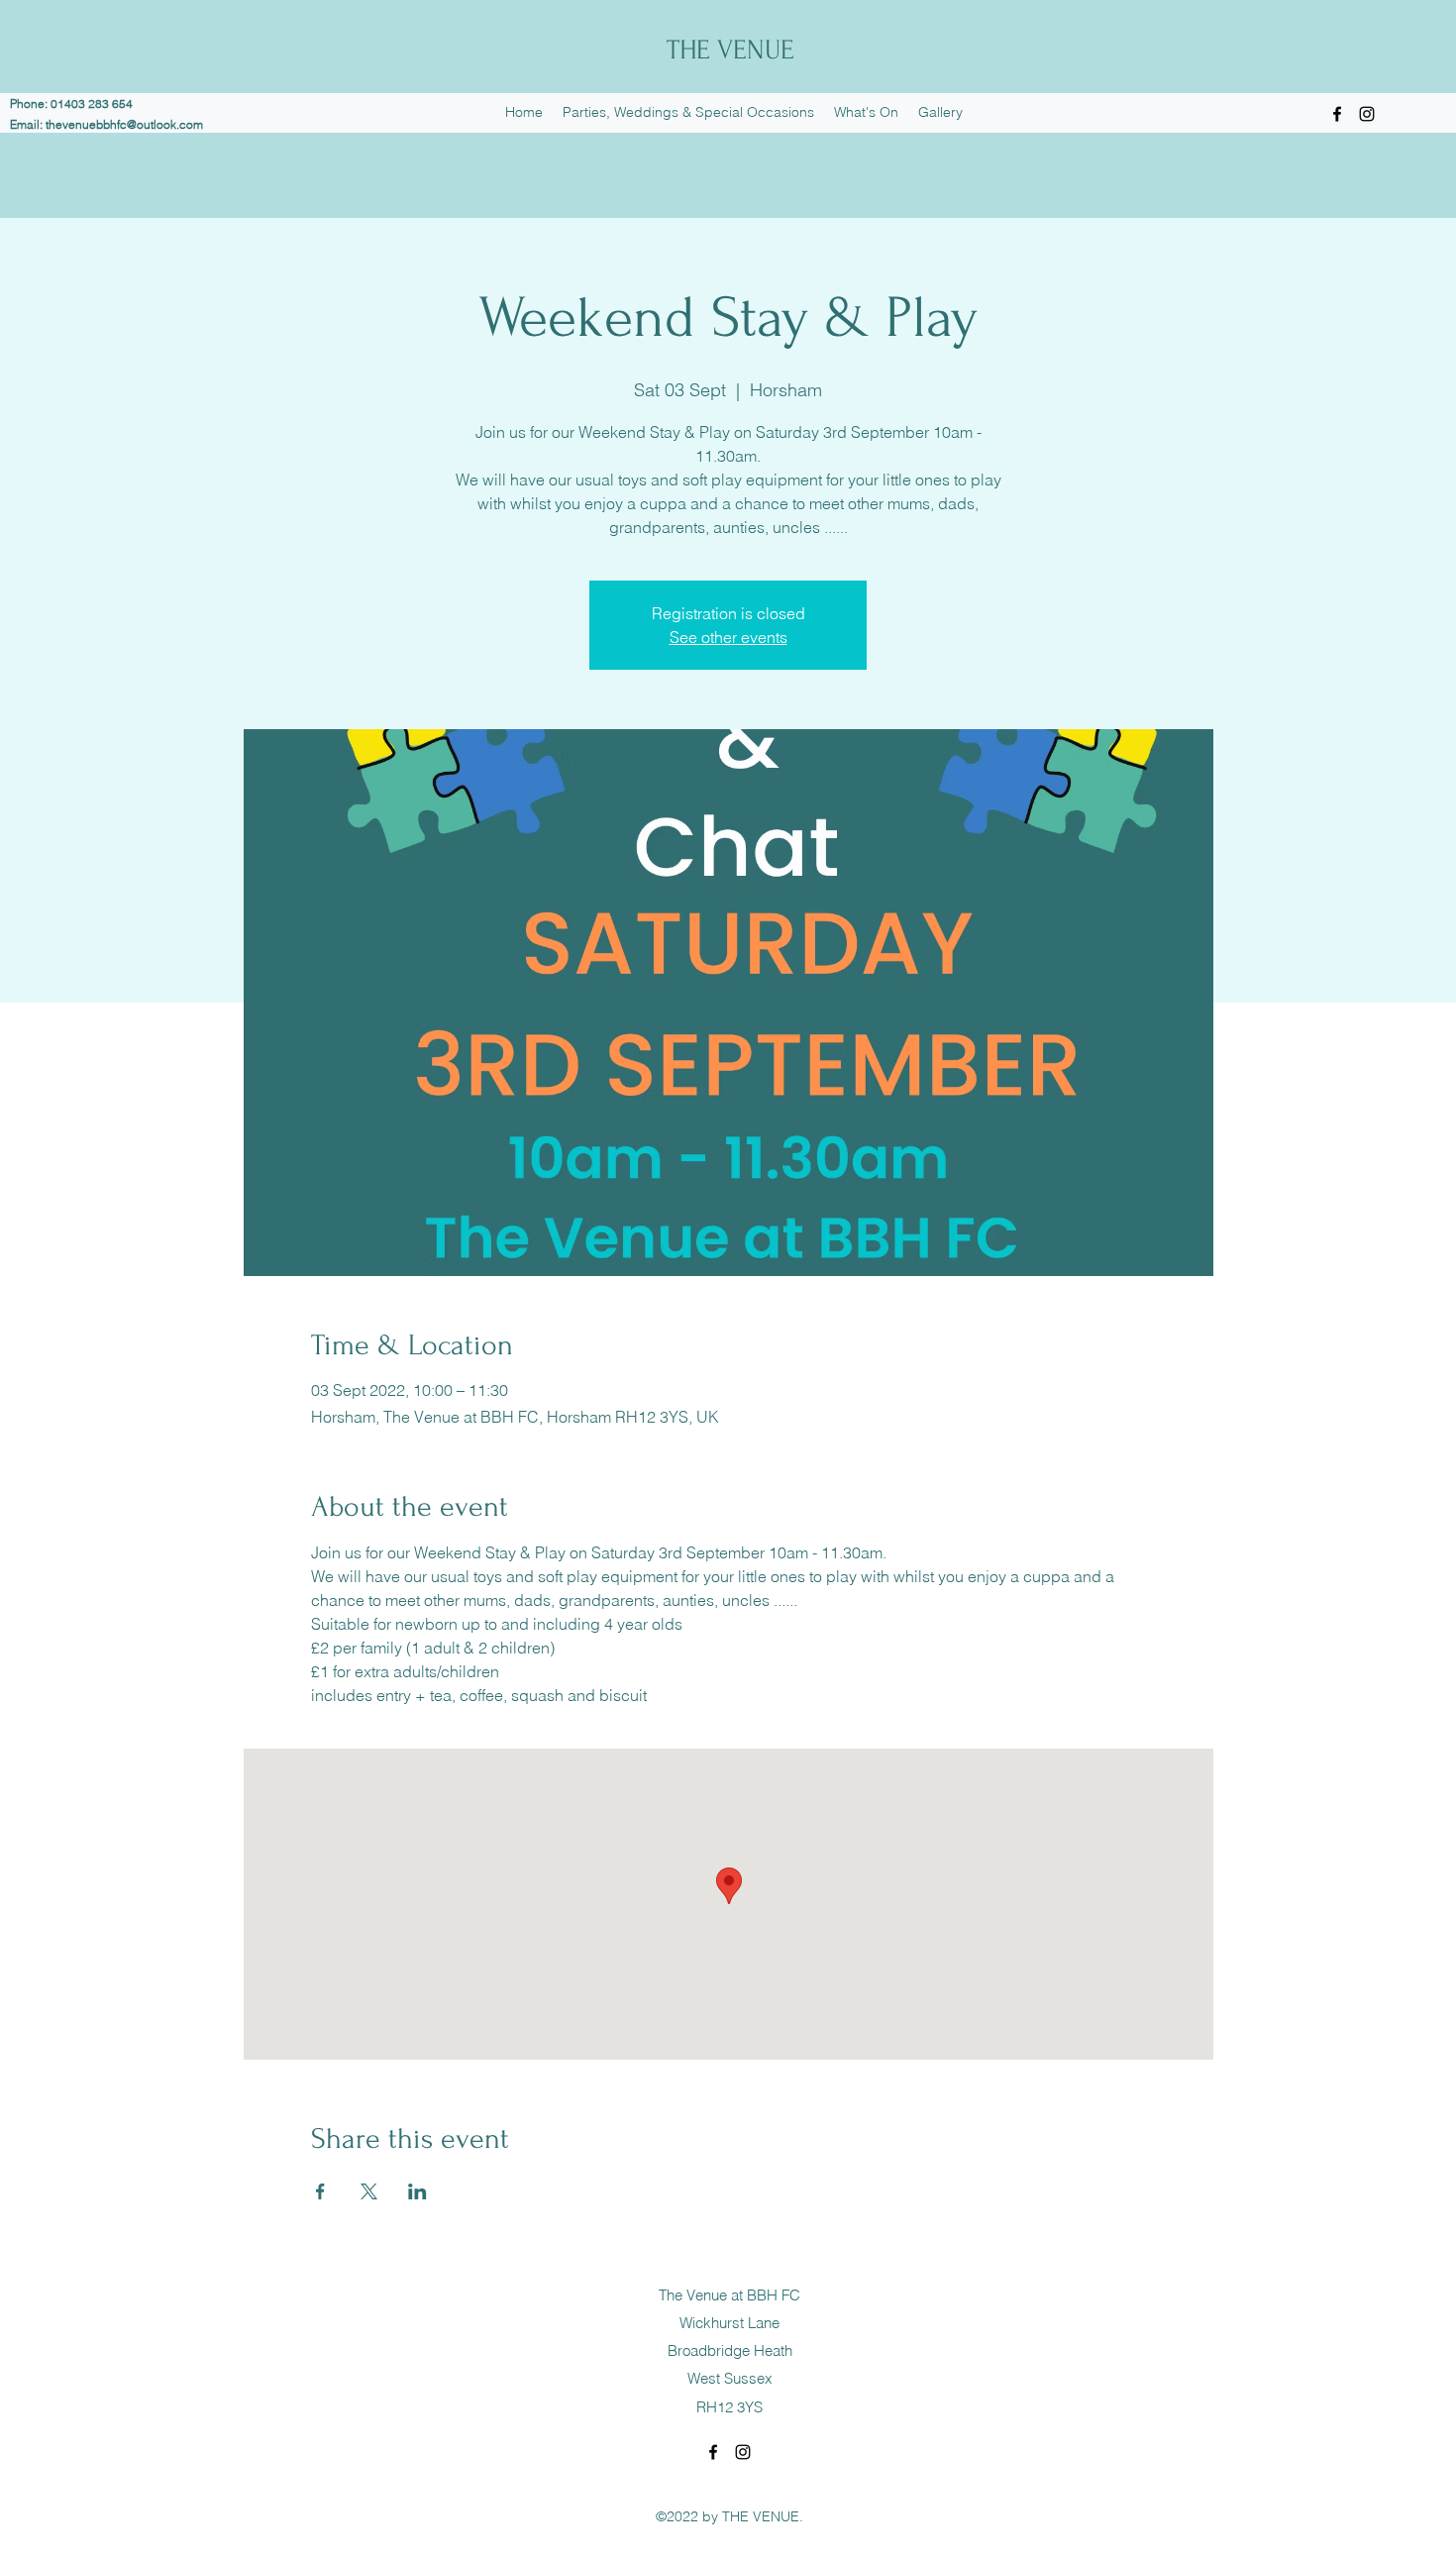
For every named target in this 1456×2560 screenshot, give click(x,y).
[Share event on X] (369, 2191)
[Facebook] (1337, 114)
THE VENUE (730, 50)
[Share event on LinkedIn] (417, 2191)
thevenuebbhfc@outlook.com (124, 124)
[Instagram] (1367, 114)
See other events (728, 637)
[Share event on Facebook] (320, 2191)
